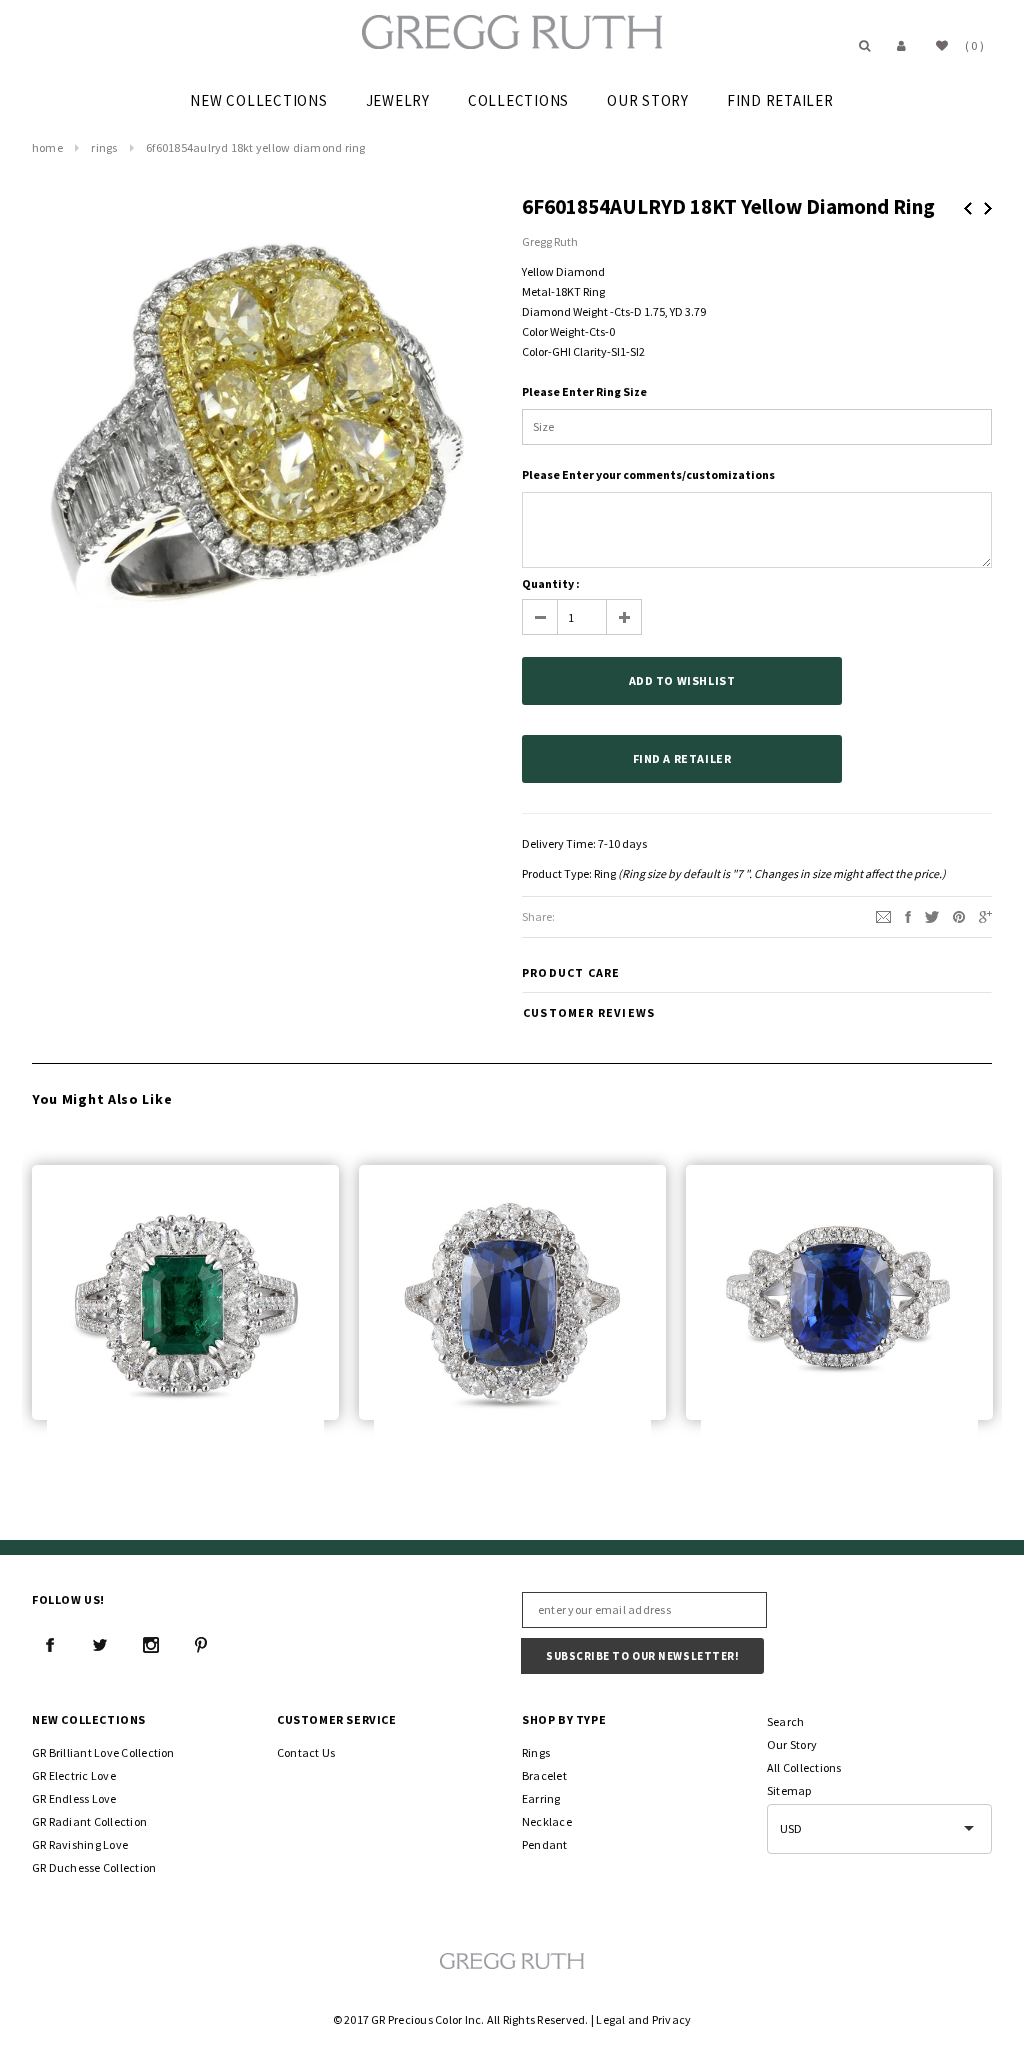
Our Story (792, 1744)
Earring (541, 1798)
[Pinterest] (959, 915)
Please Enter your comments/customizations (648, 474)
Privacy (672, 2019)
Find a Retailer (682, 758)
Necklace (547, 1821)
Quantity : (551, 583)
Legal (610, 2019)
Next (988, 208)
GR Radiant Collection (89, 1821)
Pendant (545, 1844)
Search (785, 1721)
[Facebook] (50, 1645)
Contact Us (306, 1752)
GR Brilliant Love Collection (103, 1752)
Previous (968, 208)
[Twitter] (932, 915)
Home (47, 147)
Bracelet (544, 1775)
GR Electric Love (74, 1775)
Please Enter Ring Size (584, 391)
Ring (605, 873)
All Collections (804, 1767)
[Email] (883, 915)
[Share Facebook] (908, 915)
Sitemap (789, 1790)
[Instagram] (151, 1645)
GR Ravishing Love (80, 1844)
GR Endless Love (74, 1798)
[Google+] (985, 915)
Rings (104, 147)
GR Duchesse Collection (94, 1867)
